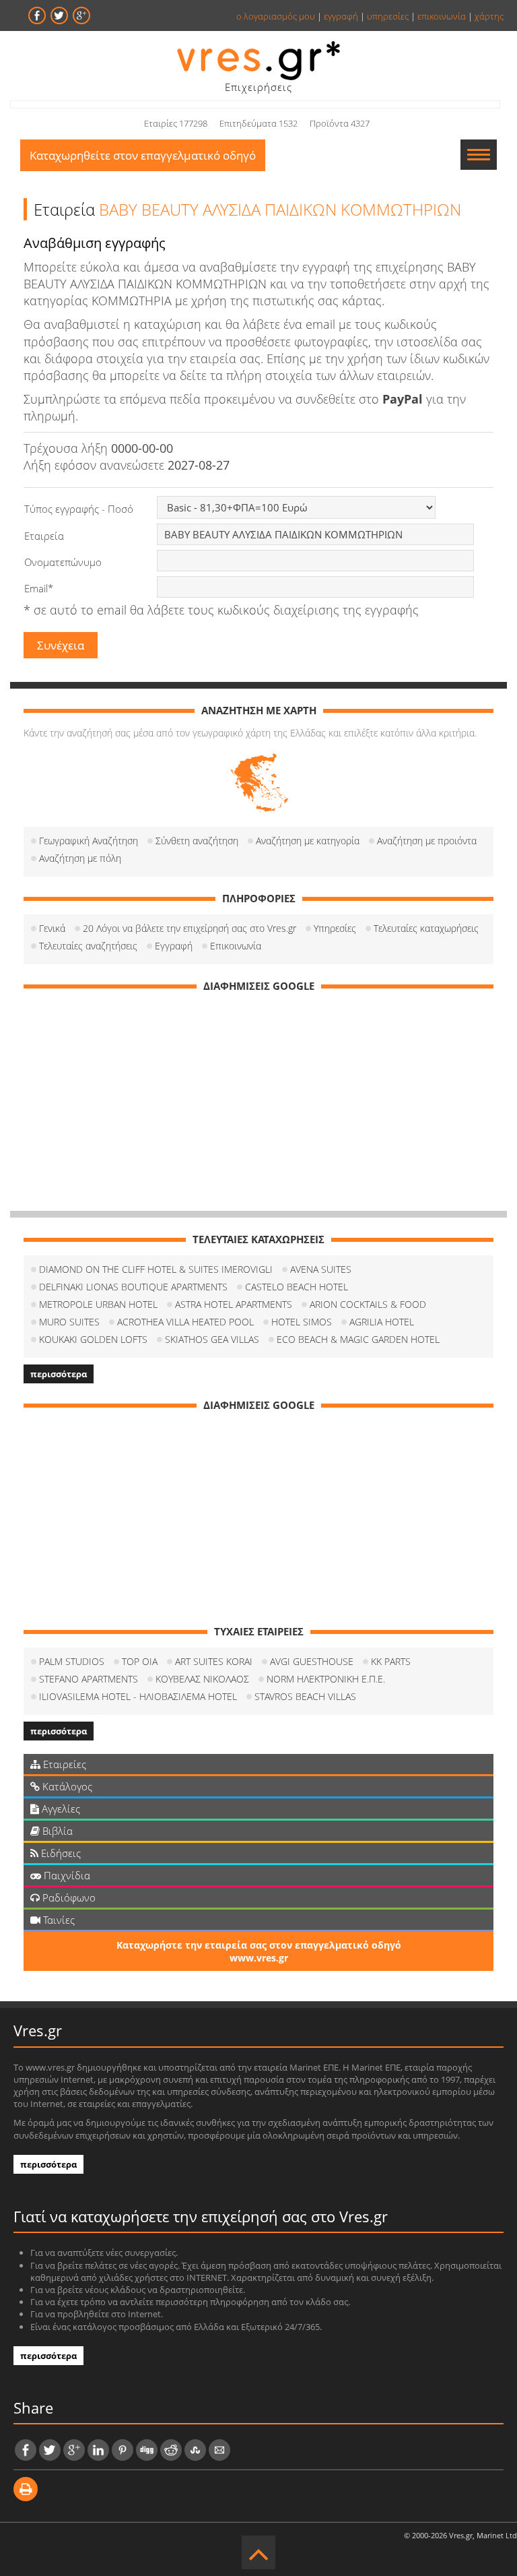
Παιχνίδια (66, 1875)
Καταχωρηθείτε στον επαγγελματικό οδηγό (143, 155)
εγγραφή (341, 16)
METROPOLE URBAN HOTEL (98, 1304)
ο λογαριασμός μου (276, 16)
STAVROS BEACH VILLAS (305, 1696)
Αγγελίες (60, 1809)
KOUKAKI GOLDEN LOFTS (93, 1339)
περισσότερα (59, 1374)
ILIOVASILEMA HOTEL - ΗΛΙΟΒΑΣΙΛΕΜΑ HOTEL (138, 1696)
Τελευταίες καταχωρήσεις (426, 928)
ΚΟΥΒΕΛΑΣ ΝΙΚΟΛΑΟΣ (202, 1679)
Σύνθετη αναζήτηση (197, 841)
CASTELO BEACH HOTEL (297, 1287)
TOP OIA (140, 1661)
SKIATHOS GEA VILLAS (212, 1339)
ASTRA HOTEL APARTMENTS (234, 1304)
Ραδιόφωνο (68, 1897)
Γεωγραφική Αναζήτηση (89, 841)
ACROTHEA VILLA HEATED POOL (185, 1322)
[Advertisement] (258, 1096)
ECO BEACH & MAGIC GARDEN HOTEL (358, 1339)
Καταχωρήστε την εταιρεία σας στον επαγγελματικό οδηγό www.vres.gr (259, 1951)
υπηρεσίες (388, 16)
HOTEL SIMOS (302, 1322)
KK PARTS (391, 1661)
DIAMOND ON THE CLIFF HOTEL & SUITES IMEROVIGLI (156, 1269)
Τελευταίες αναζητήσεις (88, 946)
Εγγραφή (174, 946)
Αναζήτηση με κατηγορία (308, 841)
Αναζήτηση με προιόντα (427, 841)
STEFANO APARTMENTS (89, 1679)
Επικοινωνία (236, 946)
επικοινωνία (442, 16)
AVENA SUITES (321, 1269)
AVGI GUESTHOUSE (312, 1661)
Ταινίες (58, 1920)
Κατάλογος (66, 1786)
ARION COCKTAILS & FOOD (368, 1304)
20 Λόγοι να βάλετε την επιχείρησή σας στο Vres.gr (189, 928)
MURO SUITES (69, 1322)
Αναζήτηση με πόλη (80, 858)
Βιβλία (56, 1831)
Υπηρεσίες (335, 928)
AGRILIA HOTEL (382, 1322)
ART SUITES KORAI (214, 1661)
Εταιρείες (63, 1764)
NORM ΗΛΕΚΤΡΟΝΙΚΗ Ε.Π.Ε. (326, 1679)
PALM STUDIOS (72, 1661)
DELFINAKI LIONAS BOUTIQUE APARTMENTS (133, 1287)
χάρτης (489, 16)
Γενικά (52, 928)
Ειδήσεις (60, 1853)
